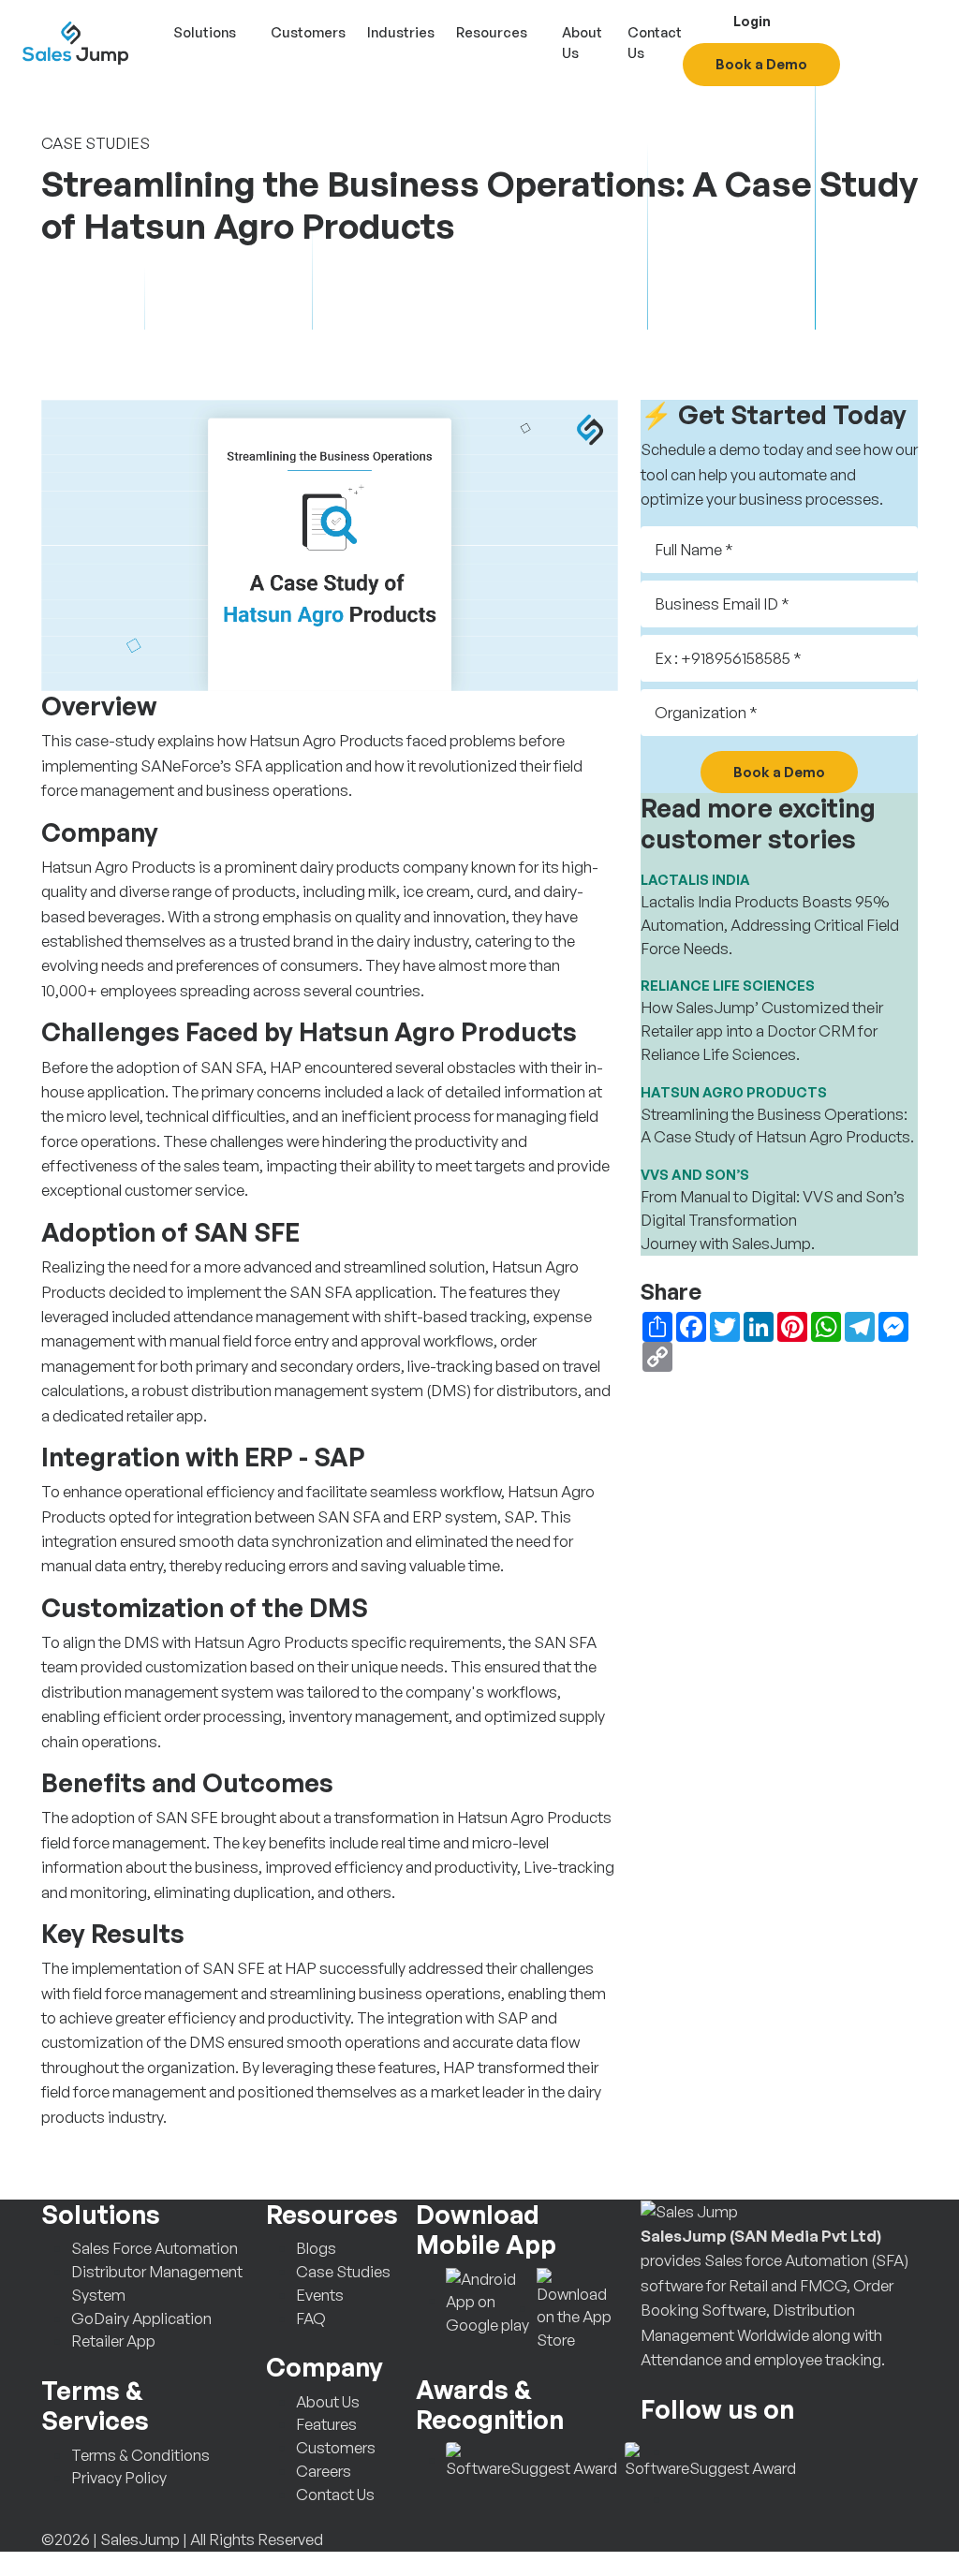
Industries (401, 32)
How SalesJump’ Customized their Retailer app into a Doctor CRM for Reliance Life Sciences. (762, 1030)
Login (751, 21)
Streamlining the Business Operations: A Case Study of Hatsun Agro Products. (777, 1126)
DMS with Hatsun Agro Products (236, 1642)
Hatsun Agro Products (326, 740)
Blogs (316, 2248)
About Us (582, 42)
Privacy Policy (119, 2477)
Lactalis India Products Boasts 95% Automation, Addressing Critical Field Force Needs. (770, 925)
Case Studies (343, 2271)
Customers (308, 32)
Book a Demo (761, 64)
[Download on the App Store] (577, 2308)
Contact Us (655, 42)
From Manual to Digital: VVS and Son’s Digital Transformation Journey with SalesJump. (773, 1220)
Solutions (205, 32)
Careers (324, 2471)
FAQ (311, 2318)
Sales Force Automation (155, 2248)
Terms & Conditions (140, 2455)
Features (326, 2424)
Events (320, 2295)
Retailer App (113, 2340)
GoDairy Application (141, 2318)
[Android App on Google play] (487, 2300)
